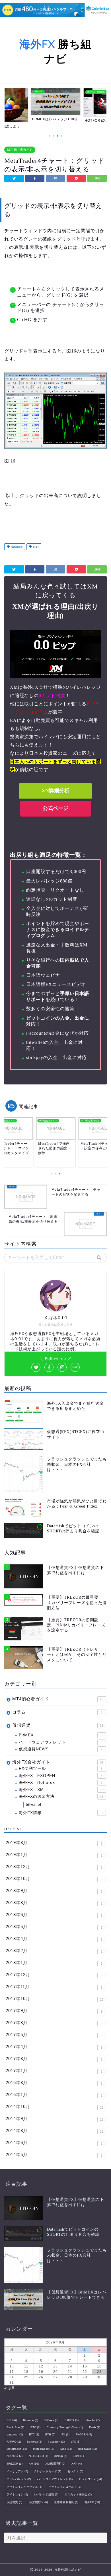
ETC (34, 2434)
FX (65, 2434)
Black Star (15, 2427)
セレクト (75, 2471)
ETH (50, 2434)
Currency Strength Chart (65, 2427)
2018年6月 (54, 1915)
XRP (77, 2464)
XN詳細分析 (55, 790)
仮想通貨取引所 (66, 2502)
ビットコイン (90, 2479)
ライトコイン (17, 2494)
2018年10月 (54, 1879)
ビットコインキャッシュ (24, 2487)
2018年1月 (54, 1963)
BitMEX (61, 1735)
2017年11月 (54, 1987)
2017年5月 (54, 2035)
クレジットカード (48, 2471)
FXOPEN (84, 2434)
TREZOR (15, 2464)
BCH (12, 2420)
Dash (95, 2427)
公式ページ (55, 808)
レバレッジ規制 (46, 2494)
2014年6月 (54, 2143)
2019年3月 (54, 1843)
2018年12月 (54, 1867)
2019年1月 (54, 1855)
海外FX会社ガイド (58, 1762)
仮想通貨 (58, 1725)
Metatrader (16, 547)
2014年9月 (55, 2119)
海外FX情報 (61, 1813)
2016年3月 (54, 2083)
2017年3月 (54, 2059)
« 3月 (10, 2388)
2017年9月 (54, 2011)
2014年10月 (55, 2107)
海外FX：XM (61, 1790)
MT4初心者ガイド (20, 150)
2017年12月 (54, 1975)
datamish (15, 2434)
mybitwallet (88, 2449)
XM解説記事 (55, 2464)
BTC (35, 2427)
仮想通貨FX (38, 2502)
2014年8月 (55, 2131)
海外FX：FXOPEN (61, 1776)
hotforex (35, 2442)
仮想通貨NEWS (61, 1749)
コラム (57, 1712)
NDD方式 (15, 2456)
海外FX (92, 2502)
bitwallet (34, 1805)
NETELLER (38, 2456)
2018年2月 (54, 1951)
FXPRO (14, 2442)
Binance (31, 2420)
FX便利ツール (61, 1769)
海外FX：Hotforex (61, 1783)
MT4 (35, 547)
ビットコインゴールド (65, 2487)
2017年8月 (54, 2023)
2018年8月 (54, 1903)
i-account (56, 2442)
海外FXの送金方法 (61, 1797)
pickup (61, 2456)
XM (34, 2464)
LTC (76, 2442)
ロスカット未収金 (78, 2494)
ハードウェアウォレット (61, 1742)
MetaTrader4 (44, 2449)
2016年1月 (54, 2095)
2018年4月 (54, 1939)
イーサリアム (17, 2471)
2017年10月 (55, 1999)
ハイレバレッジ (19, 2479)
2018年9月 (54, 1891)
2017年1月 (54, 2071)
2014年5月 (54, 2155)
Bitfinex (51, 2420)
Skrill (79, 2456)
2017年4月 (54, 2047)
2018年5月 (54, 1927)
